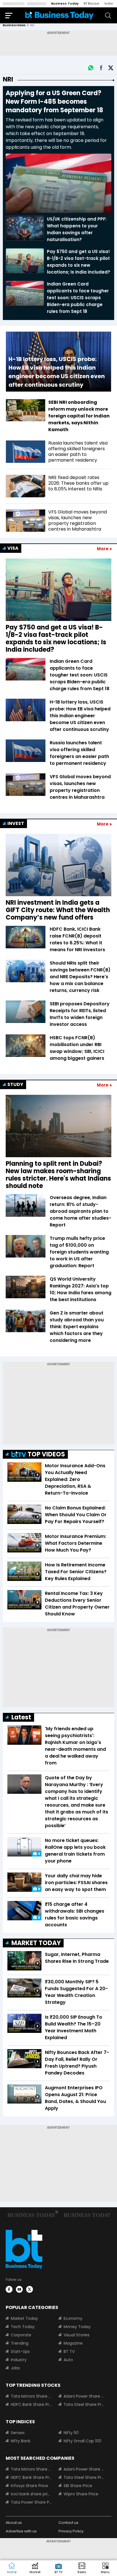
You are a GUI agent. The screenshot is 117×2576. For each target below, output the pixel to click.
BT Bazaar (92, 3)
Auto (68, 2360)
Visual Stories (77, 2335)
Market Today (24, 2318)
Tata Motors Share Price (31, 2396)
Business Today (65, 3)
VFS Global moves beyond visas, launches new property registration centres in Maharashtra (80, 787)
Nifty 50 (71, 2433)
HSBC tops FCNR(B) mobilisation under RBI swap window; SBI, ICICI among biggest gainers (77, 1048)
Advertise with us (21, 2531)
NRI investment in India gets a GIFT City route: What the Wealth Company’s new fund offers (58, 910)
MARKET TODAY (36, 1943)
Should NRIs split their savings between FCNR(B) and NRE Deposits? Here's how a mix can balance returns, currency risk (80, 977)
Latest (21, 1717)
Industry (19, 2360)
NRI (8, 79)
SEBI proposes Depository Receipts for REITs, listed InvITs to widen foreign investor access (80, 1014)
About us (14, 2523)
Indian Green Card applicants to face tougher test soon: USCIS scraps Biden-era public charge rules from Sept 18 (80, 675)
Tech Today (23, 2327)
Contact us (68, 2523)
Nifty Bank (21, 2441)
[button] (105, 2568)
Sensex (18, 2433)
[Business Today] (59, 15)
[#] (91, 68)
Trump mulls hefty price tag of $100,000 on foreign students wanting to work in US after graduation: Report (79, 1252)
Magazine (73, 2343)
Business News (14, 25)
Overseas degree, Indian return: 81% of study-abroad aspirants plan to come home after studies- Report (81, 1211)
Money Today (77, 2327)
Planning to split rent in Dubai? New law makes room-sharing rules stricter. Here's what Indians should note (58, 1175)
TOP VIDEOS (46, 1454)
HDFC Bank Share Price (31, 2404)
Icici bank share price (31, 2494)
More (103, 549)
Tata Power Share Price (31, 2502)
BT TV (69, 2351)
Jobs (15, 2368)
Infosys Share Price (29, 2486)
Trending (20, 2343)
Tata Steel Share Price (84, 2404)
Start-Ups (20, 2351)
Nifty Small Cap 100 (82, 2441)
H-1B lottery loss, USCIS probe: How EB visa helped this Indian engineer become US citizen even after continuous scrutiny (80, 716)
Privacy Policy (71, 2531)
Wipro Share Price (81, 2494)
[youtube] (19, 2289)
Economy (73, 2318)
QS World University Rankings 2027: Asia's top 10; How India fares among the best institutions (81, 1289)
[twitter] (30, 2289)
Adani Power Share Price (84, 2396)
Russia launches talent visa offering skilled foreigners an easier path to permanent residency (79, 753)
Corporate (21, 2335)
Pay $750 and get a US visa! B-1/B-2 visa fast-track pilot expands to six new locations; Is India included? (56, 639)
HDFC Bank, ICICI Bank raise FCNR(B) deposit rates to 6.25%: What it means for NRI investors (77, 939)
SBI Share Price (78, 2486)
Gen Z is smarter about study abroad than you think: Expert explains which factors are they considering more (77, 1327)
